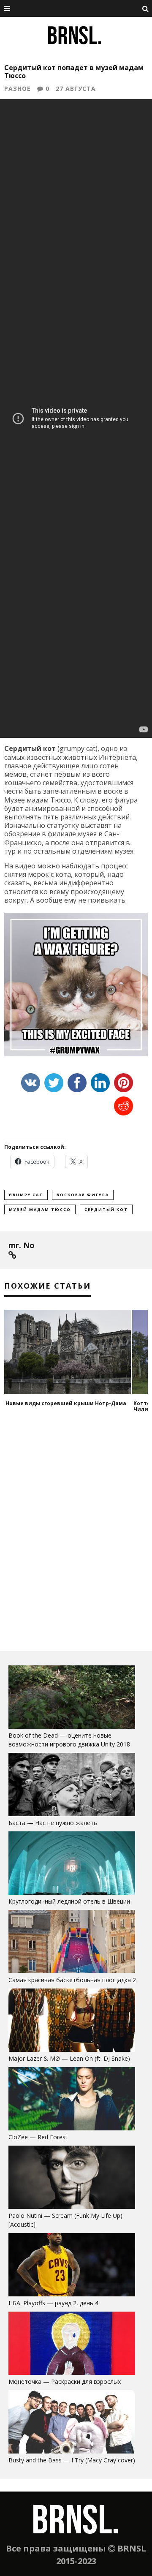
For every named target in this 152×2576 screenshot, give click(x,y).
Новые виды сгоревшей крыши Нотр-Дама (66, 1403)
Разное (18, 88)
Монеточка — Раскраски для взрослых (65, 2382)
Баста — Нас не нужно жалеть (53, 1823)
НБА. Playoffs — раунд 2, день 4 (53, 2303)
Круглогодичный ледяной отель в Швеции (69, 1901)
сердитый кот (106, 1209)
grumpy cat (26, 1195)
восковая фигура (83, 1195)
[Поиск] (146, 8)
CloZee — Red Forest (38, 2137)
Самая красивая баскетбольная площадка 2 (72, 1980)
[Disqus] (76, 1535)
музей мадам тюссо (40, 1209)
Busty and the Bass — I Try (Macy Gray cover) (72, 2460)
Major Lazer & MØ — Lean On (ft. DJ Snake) (69, 2058)
